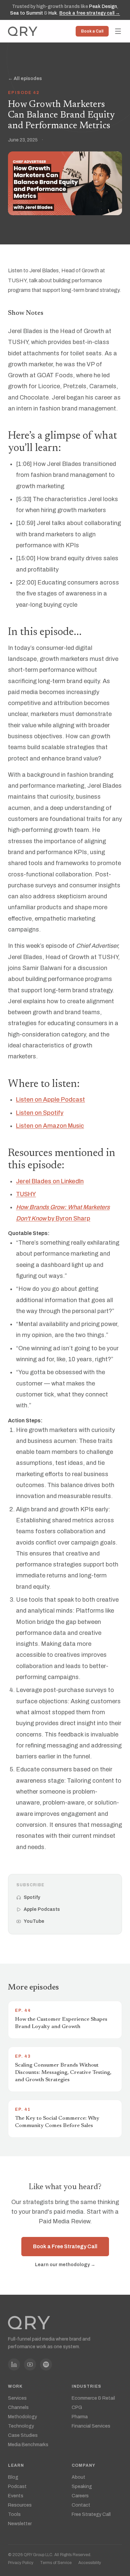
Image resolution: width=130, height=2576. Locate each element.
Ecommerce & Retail (93, 2398)
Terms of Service (56, 2563)
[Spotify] (46, 2364)
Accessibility (90, 2563)
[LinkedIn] (14, 2364)
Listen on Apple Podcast (50, 1100)
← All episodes (25, 79)
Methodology (22, 2417)
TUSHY (26, 1194)
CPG (77, 2407)
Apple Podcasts (42, 1909)
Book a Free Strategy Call (65, 2246)
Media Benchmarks (28, 2445)
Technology (21, 2426)
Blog (13, 2477)
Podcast (17, 2487)
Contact (81, 2505)
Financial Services (91, 2426)
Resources (20, 2505)
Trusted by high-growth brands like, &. (65, 10)
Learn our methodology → (65, 2265)
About (78, 2477)
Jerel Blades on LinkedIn (50, 1181)
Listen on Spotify (40, 1112)
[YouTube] (30, 2364)
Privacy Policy (21, 2563)
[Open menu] (118, 31)
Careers (80, 2496)
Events (16, 2496)
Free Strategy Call (91, 2514)
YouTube (34, 1921)
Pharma (80, 2417)
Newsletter (20, 2524)
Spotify (32, 1897)
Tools (14, 2514)
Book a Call (92, 31)
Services (17, 2398)
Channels (18, 2407)
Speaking (82, 2487)
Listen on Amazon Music (50, 1126)
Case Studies (23, 2435)
